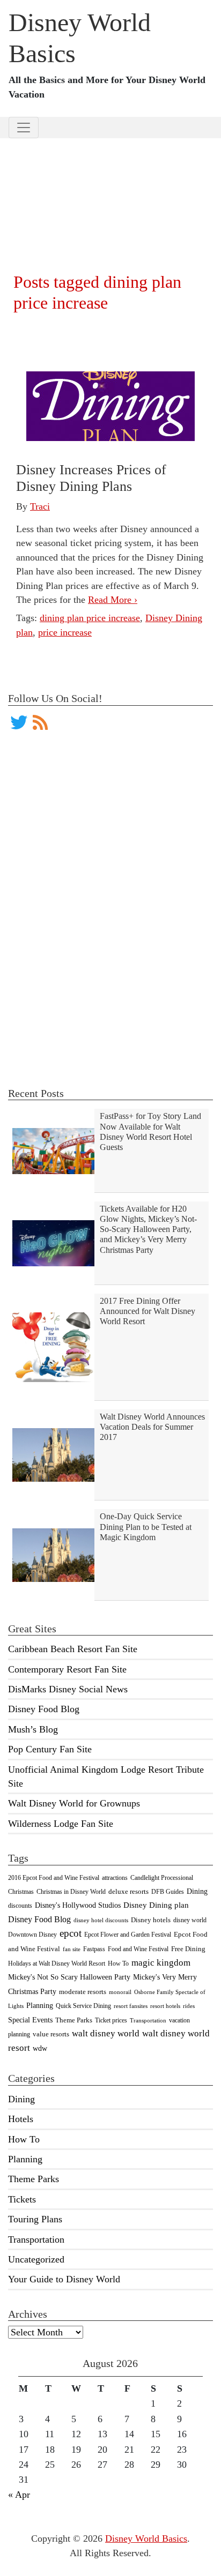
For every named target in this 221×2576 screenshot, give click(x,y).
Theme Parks (74, 2020)
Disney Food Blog (44, 1709)
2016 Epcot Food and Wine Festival (54, 1878)
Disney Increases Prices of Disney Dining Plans (91, 478)
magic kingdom (161, 1963)
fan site (72, 1949)
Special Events (30, 2020)
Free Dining (188, 1949)
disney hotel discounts (101, 1920)
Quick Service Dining (83, 2006)
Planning (40, 2005)
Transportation (148, 2021)
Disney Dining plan (156, 1905)
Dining (197, 1891)
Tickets (22, 2199)
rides (189, 2006)
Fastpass (94, 1949)
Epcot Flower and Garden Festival (128, 1935)
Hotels (21, 2119)
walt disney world (106, 2033)
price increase (65, 632)
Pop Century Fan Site (50, 1749)
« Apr (19, 2495)
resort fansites (131, 2006)
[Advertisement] (110, 192)
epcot (71, 1933)
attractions (115, 1878)
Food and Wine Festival (138, 1949)
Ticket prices (111, 2020)
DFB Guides (168, 1892)
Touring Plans (35, 2219)
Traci (40, 506)
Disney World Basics (146, 2538)
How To (118, 1963)
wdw (40, 2048)
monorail (120, 1992)
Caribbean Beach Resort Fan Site (73, 1649)
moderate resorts (83, 1992)
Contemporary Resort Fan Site (67, 1669)
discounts (20, 1906)
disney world (190, 1920)
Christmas (21, 1892)
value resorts (51, 2034)
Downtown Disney (32, 1935)
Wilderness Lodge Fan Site (61, 1824)
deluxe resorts (128, 1891)
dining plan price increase (90, 618)
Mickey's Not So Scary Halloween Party (69, 1977)
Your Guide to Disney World (64, 2279)
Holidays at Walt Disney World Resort (57, 1963)
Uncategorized (36, 2259)
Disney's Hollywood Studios (78, 1905)
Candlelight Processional (162, 1878)
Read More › (113, 600)
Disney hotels (151, 1920)
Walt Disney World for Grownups (74, 1803)
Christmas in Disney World (71, 1892)
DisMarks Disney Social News (68, 1689)
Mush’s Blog (33, 1729)
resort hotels (165, 2006)
